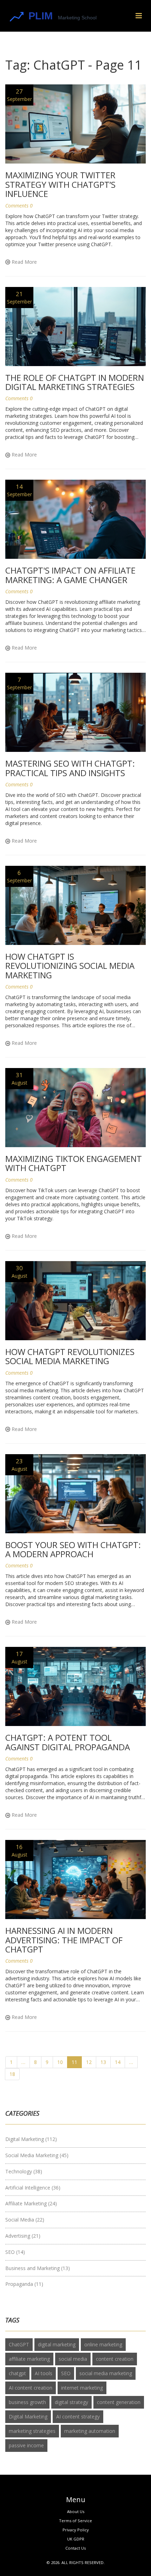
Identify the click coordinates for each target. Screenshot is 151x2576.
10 (60, 2062)
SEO (15, 2252)
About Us (76, 2511)
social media (73, 2359)
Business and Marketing (38, 2268)
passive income (26, 2445)
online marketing (103, 2344)
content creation (115, 2359)
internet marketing (82, 2388)
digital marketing (57, 2344)
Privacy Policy (76, 2530)
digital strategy (71, 2402)
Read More (24, 262)
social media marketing (106, 2373)
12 (89, 2062)
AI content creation (31, 2388)
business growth (27, 2402)
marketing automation (90, 2431)
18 (12, 2074)
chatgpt (17, 2373)
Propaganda (24, 2284)
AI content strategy (78, 2417)
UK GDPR (76, 2539)
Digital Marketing (31, 2139)
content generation (119, 2402)
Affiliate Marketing (31, 2203)
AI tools (44, 2373)
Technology (24, 2171)
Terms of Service (75, 2521)
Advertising (23, 2236)
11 (74, 2062)
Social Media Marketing (37, 2155)
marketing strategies (32, 2431)
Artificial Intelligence (33, 2188)
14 (118, 2062)
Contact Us (75, 2548)
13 (103, 2062)
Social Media (25, 2220)
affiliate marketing (29, 2359)
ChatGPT (19, 2344)
